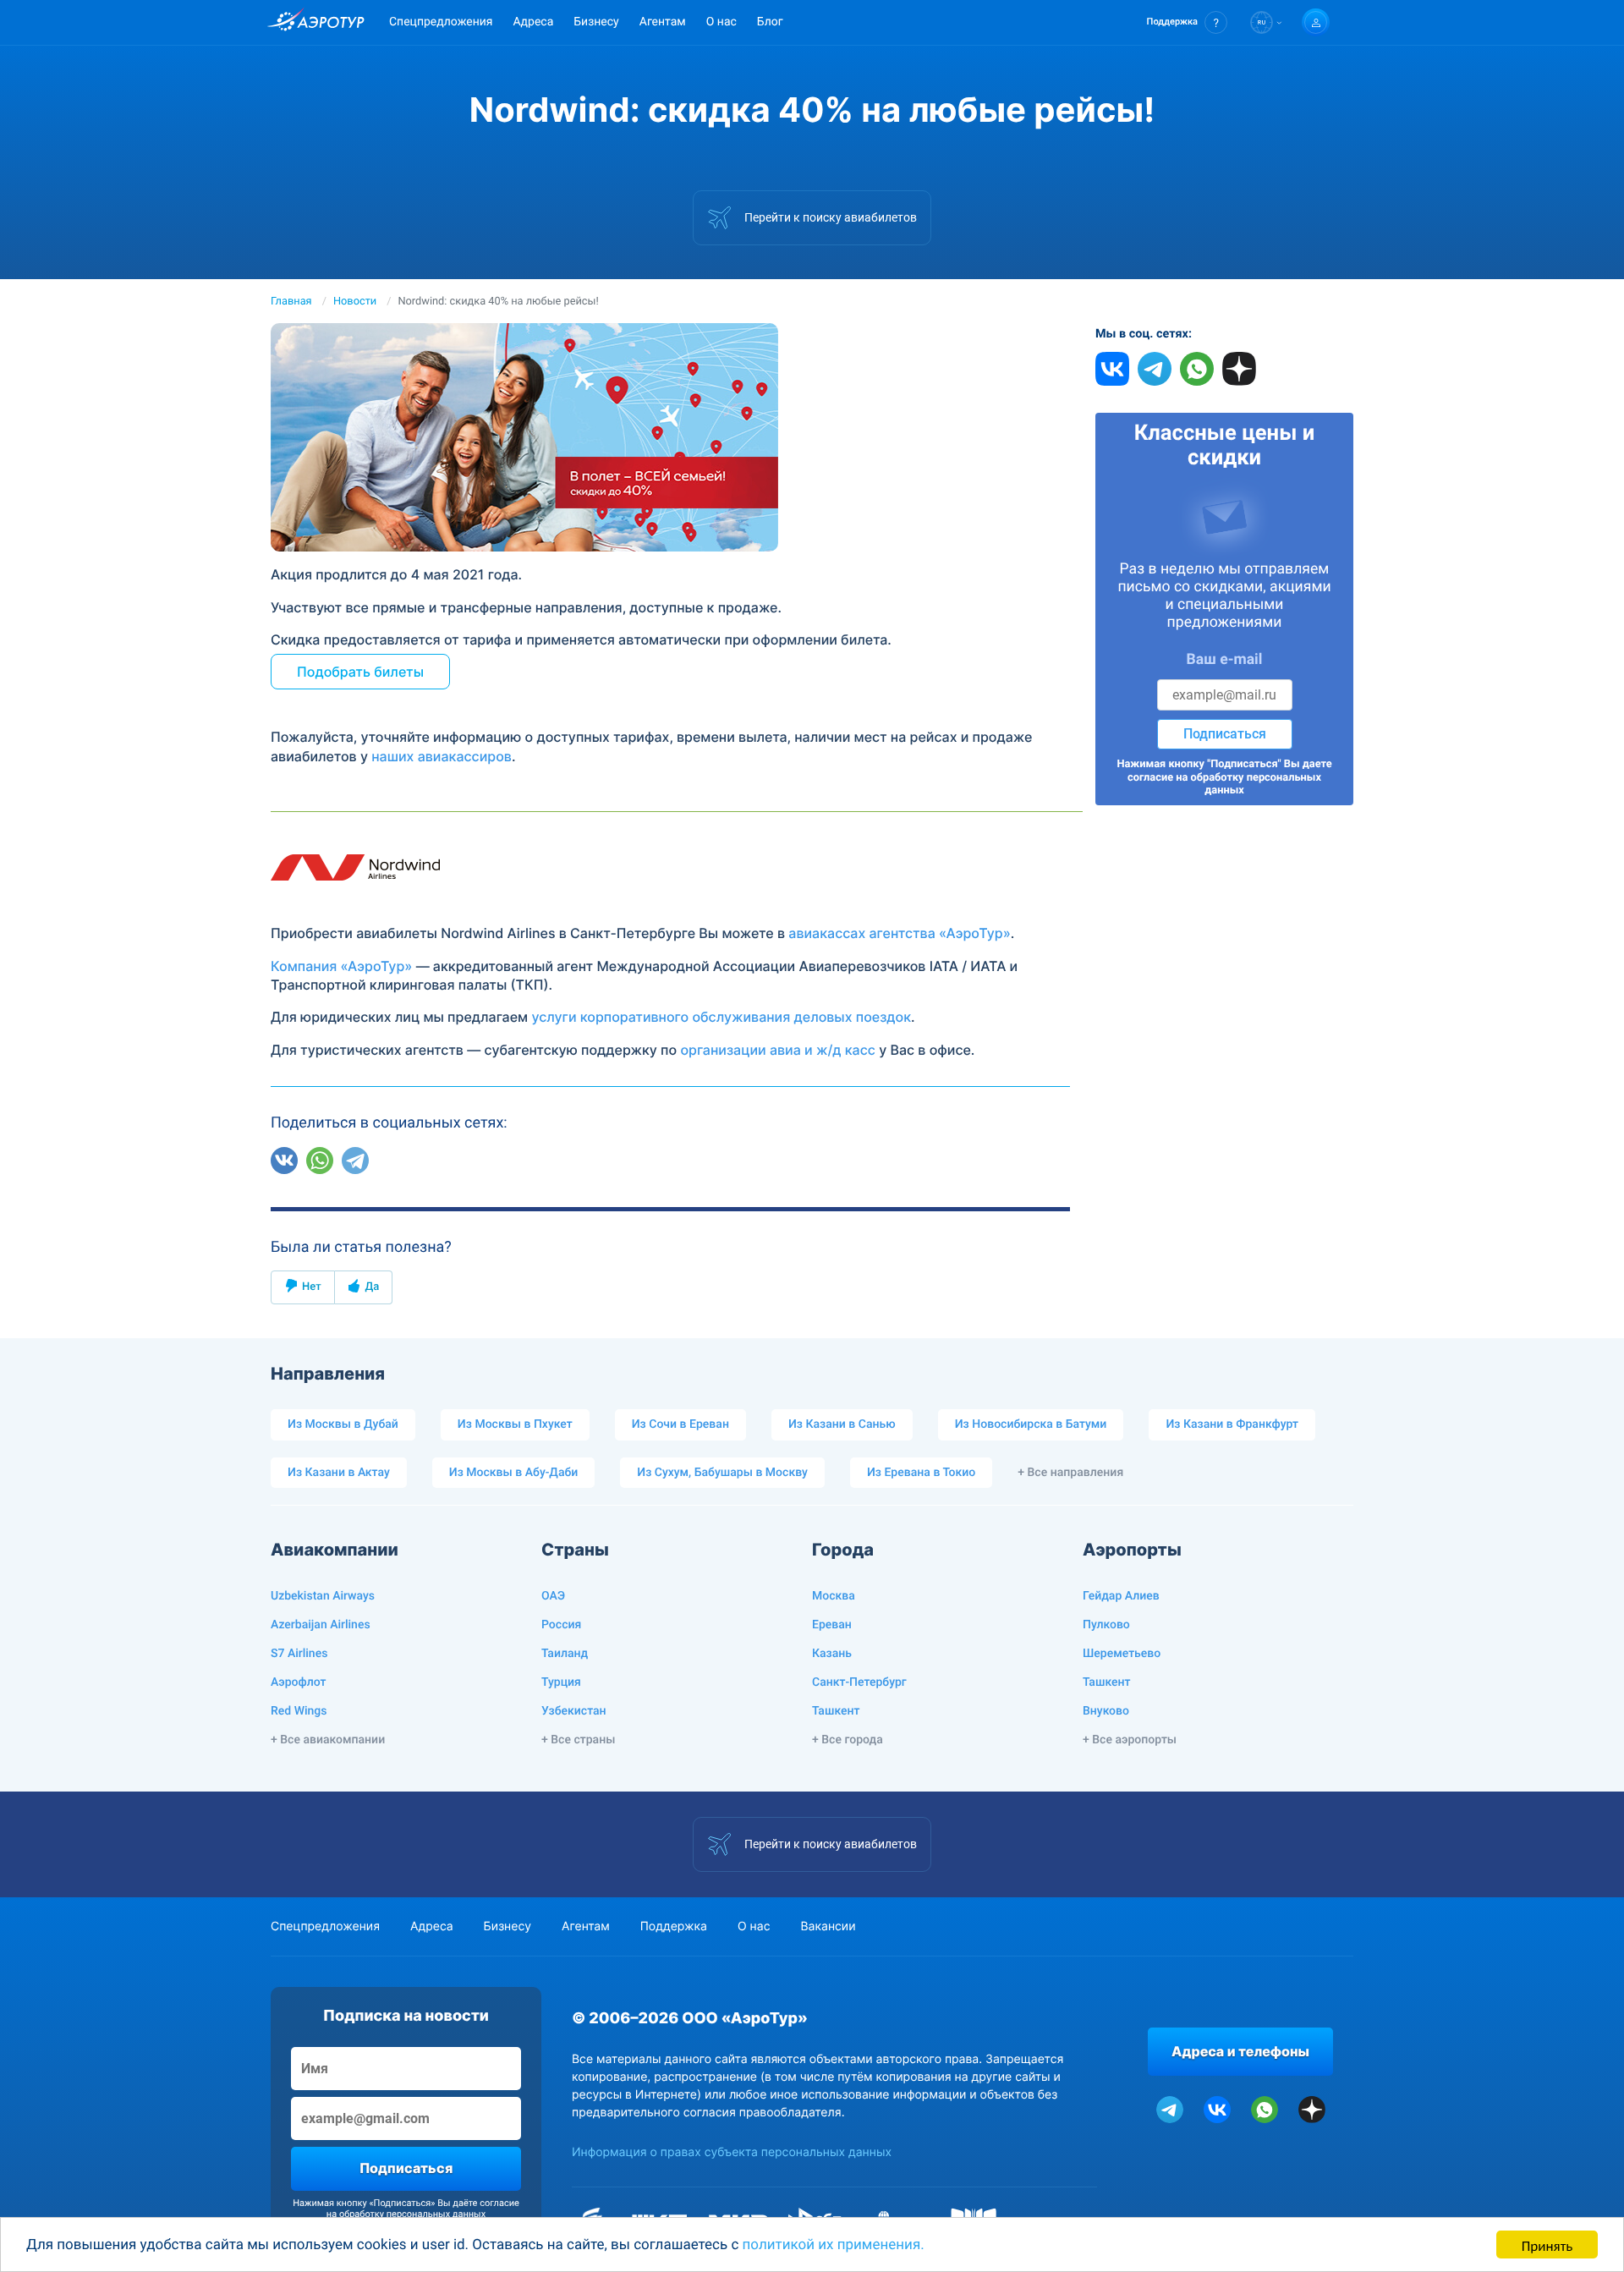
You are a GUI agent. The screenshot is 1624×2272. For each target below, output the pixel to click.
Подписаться (1225, 734)
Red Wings (299, 1711)
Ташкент (836, 1711)
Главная (291, 302)
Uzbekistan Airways (323, 1596)
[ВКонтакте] (284, 1161)
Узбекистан (574, 1711)
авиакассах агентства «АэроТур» (900, 933)
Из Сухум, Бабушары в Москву (722, 1473)
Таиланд (565, 1654)
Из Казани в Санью (842, 1424)
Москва (834, 1596)
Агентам (663, 22)
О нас (721, 22)
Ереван (832, 1625)
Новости (355, 302)
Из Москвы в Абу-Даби (514, 1473)
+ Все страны (578, 1740)
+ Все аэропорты (1130, 1740)
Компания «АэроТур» (341, 966)
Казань (832, 1654)
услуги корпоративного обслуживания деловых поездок (721, 1017)
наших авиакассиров (442, 756)
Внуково (1106, 1711)
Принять (1547, 2245)
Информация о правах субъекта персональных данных (732, 2152)
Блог (770, 22)
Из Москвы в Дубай (343, 1424)
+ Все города (848, 1740)
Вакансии (828, 1926)
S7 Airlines (299, 1654)
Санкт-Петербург (859, 1682)
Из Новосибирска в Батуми (1031, 1424)
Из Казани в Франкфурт (1232, 1424)
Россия (561, 1625)
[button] (1187, 22)
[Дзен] (391, 1161)
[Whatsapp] (320, 1161)
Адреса (533, 22)
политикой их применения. (834, 2245)
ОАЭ (553, 1596)
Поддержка (674, 1926)
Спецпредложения (441, 22)
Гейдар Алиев (1121, 1596)
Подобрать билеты (360, 672)
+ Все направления (1070, 1473)
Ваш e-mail (1225, 660)
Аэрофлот (298, 1682)
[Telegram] (355, 1161)
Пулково (1106, 1625)
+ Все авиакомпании (328, 1740)
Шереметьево (1122, 1654)
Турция (561, 1682)
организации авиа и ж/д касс (778, 1050)
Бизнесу (596, 22)
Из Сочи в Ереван (680, 1424)
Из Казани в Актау (339, 1473)
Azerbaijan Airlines (321, 1625)
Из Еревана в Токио (921, 1473)
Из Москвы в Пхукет (515, 1424)
